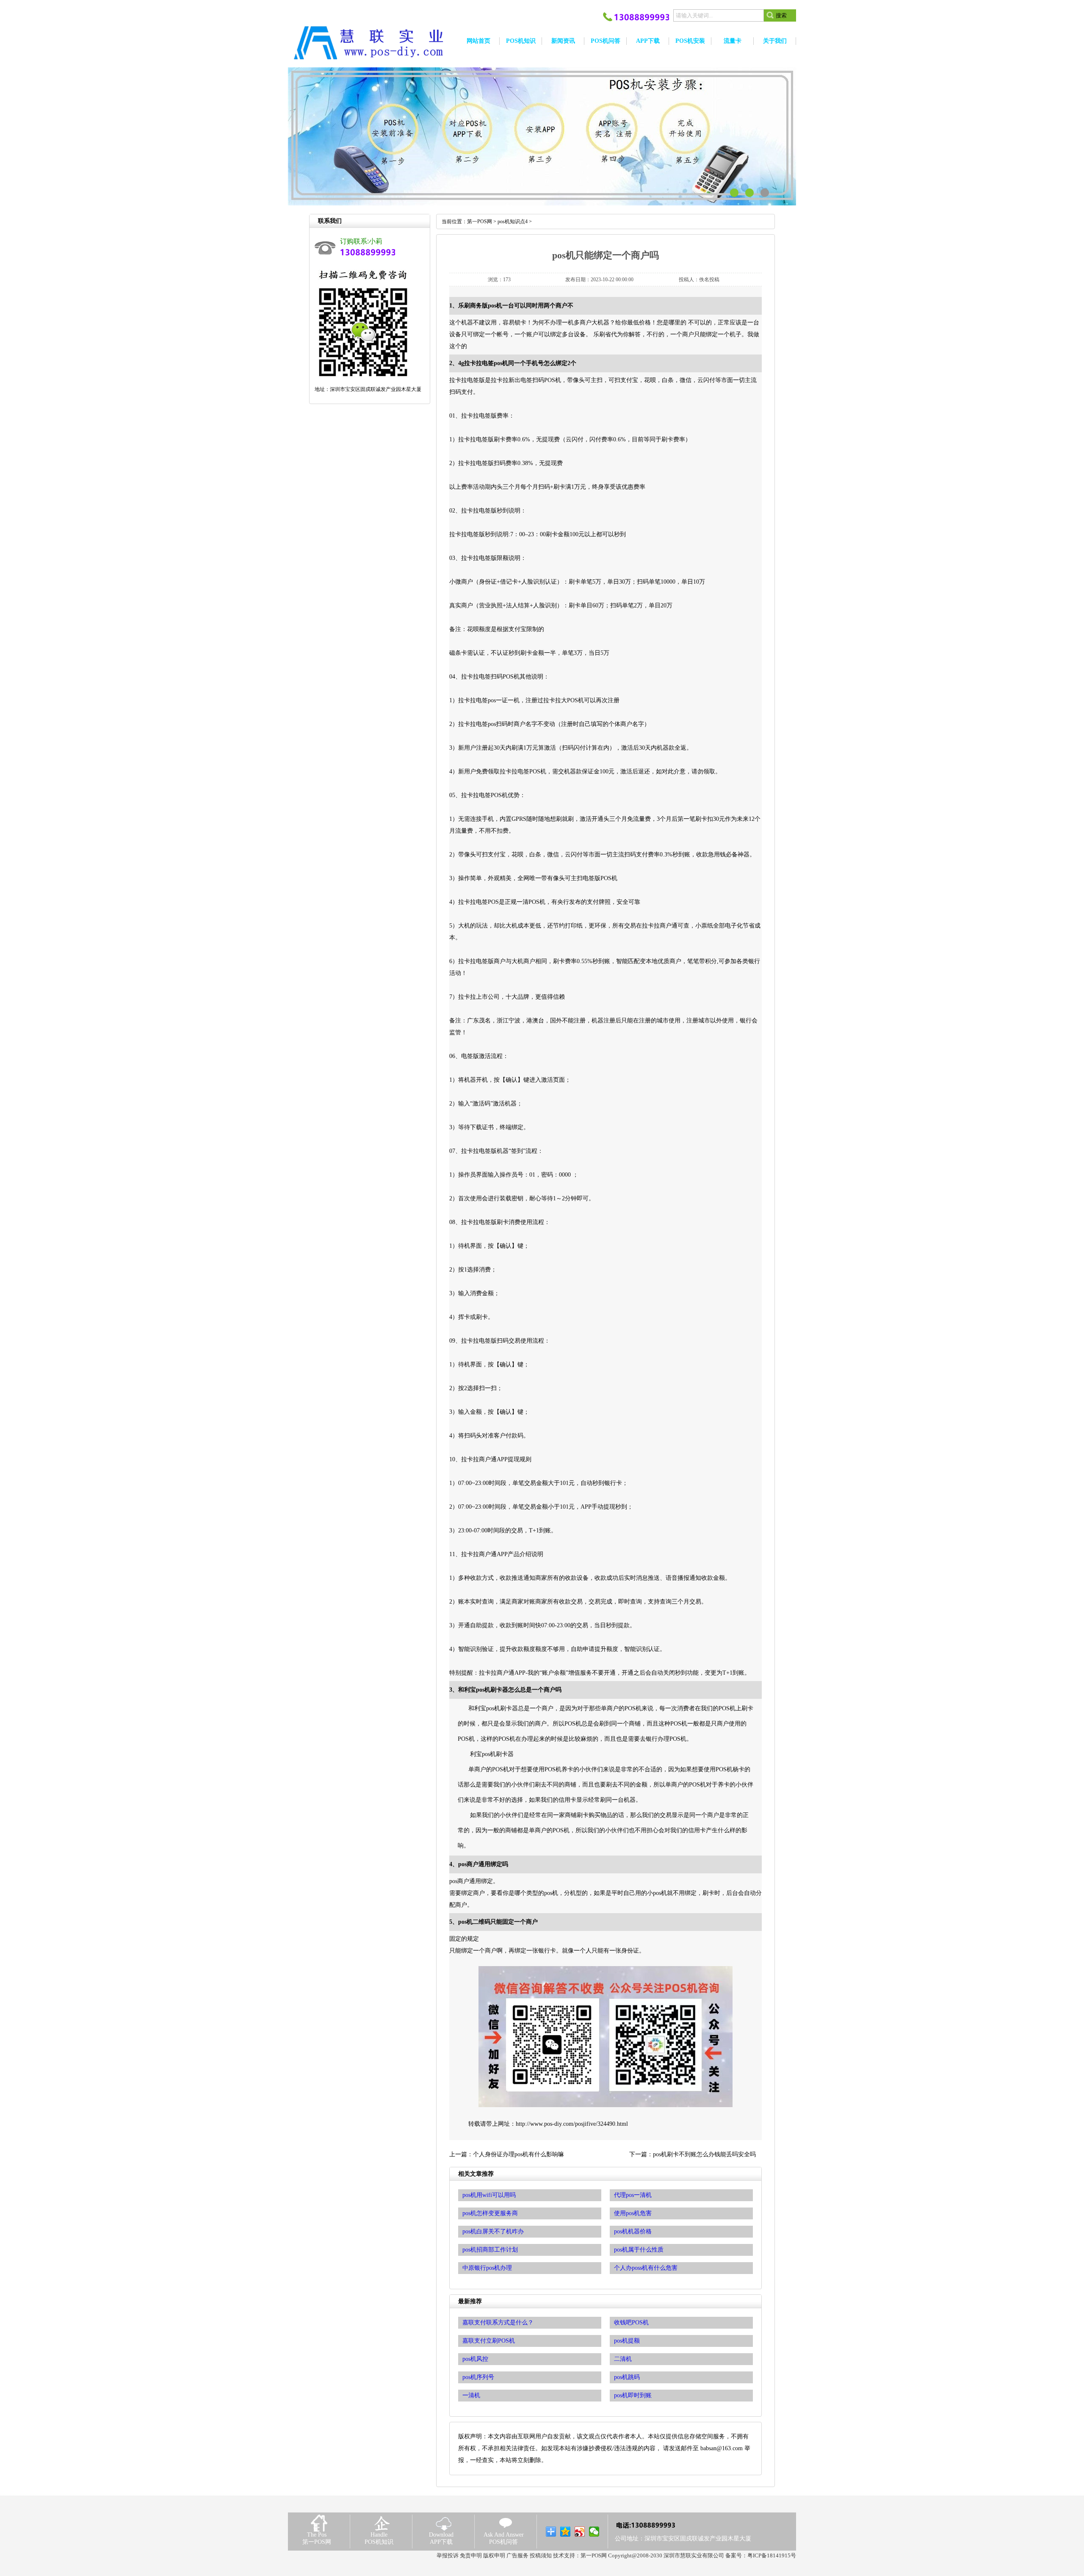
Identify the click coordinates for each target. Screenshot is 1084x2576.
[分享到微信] (594, 2532)
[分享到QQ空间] (566, 2532)
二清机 (623, 2359)
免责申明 (471, 2555)
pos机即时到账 (633, 2395)
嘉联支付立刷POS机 (489, 2341)
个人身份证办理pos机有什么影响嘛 (518, 2154)
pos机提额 (627, 2341)
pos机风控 (475, 2359)
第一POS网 (480, 222)
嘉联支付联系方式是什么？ (498, 2323)
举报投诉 (448, 2555)
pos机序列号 (478, 2377)
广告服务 (517, 2555)
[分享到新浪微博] (580, 2532)
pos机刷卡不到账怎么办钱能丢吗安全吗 (704, 2154)
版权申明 (494, 2555)
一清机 (471, 2395)
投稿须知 (541, 2555)
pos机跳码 (627, 2377)
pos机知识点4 (513, 222)
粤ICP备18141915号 (772, 2555)
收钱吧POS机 (631, 2323)
